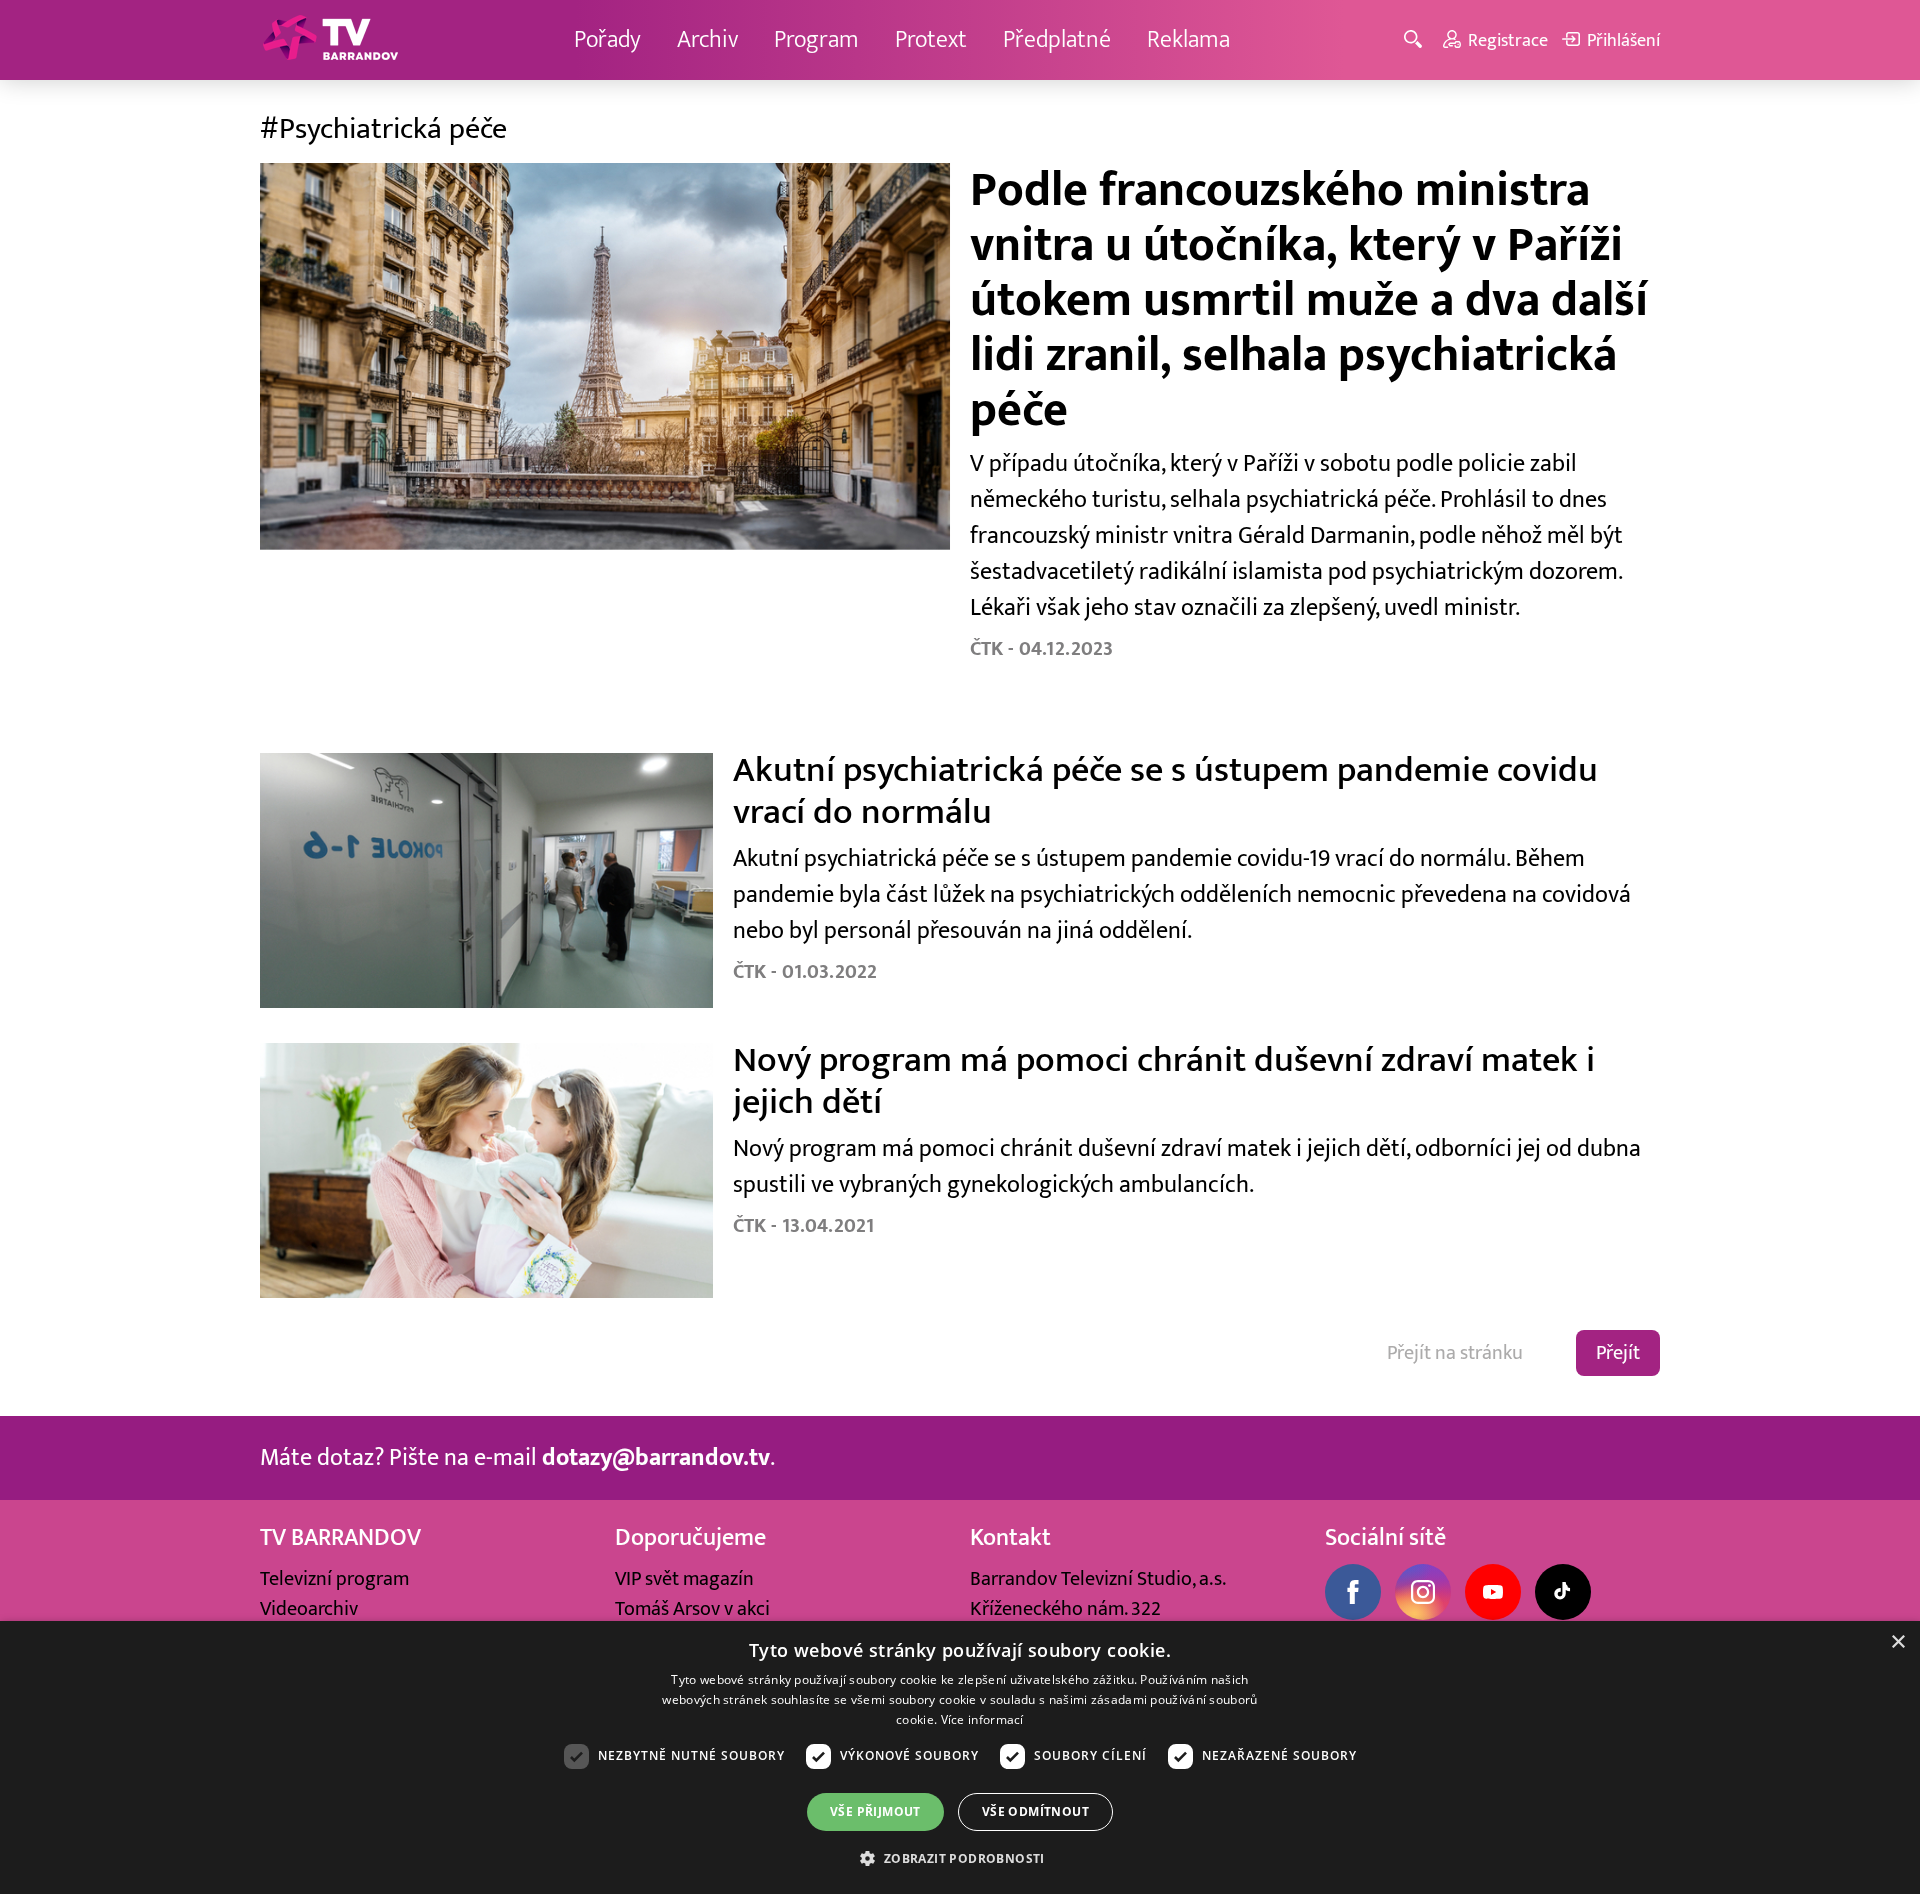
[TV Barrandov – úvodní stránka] (330, 40)
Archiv (707, 39)
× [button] (1897, 1642)
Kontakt (1010, 1537)
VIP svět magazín (684, 1579)
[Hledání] (1416, 40)
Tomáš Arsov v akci (692, 1609)
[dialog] (960, 1757)
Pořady (607, 39)
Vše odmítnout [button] (1035, 1811)
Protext (931, 39)
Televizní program (334, 1579)
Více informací (982, 1719)
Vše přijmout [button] (875, 1811)
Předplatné (1057, 39)
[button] (959, 1858)
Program (816, 39)
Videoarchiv (309, 1609)
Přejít (1618, 1353)
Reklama (1188, 39)
